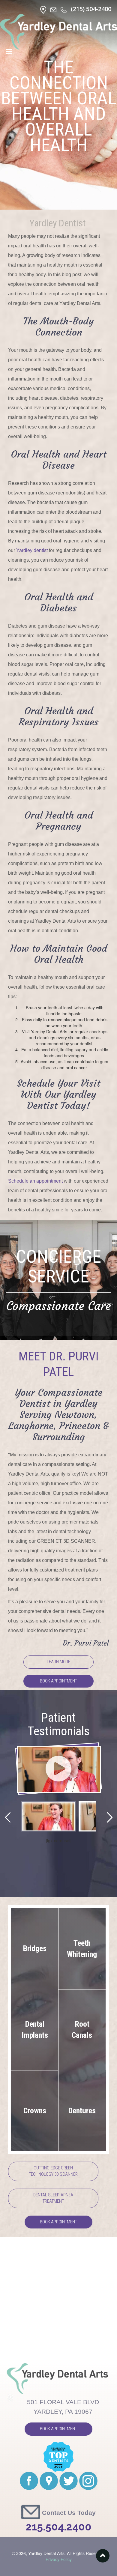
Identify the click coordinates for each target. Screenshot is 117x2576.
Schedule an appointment (35, 1181)
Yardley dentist (32, 550)
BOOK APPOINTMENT (58, 2222)
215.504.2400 (59, 2527)
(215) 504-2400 (91, 9)
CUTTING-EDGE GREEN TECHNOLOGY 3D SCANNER (53, 2171)
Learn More (58, 1662)
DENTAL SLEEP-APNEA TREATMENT (53, 2198)
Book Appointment (58, 1681)
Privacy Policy (59, 2559)
